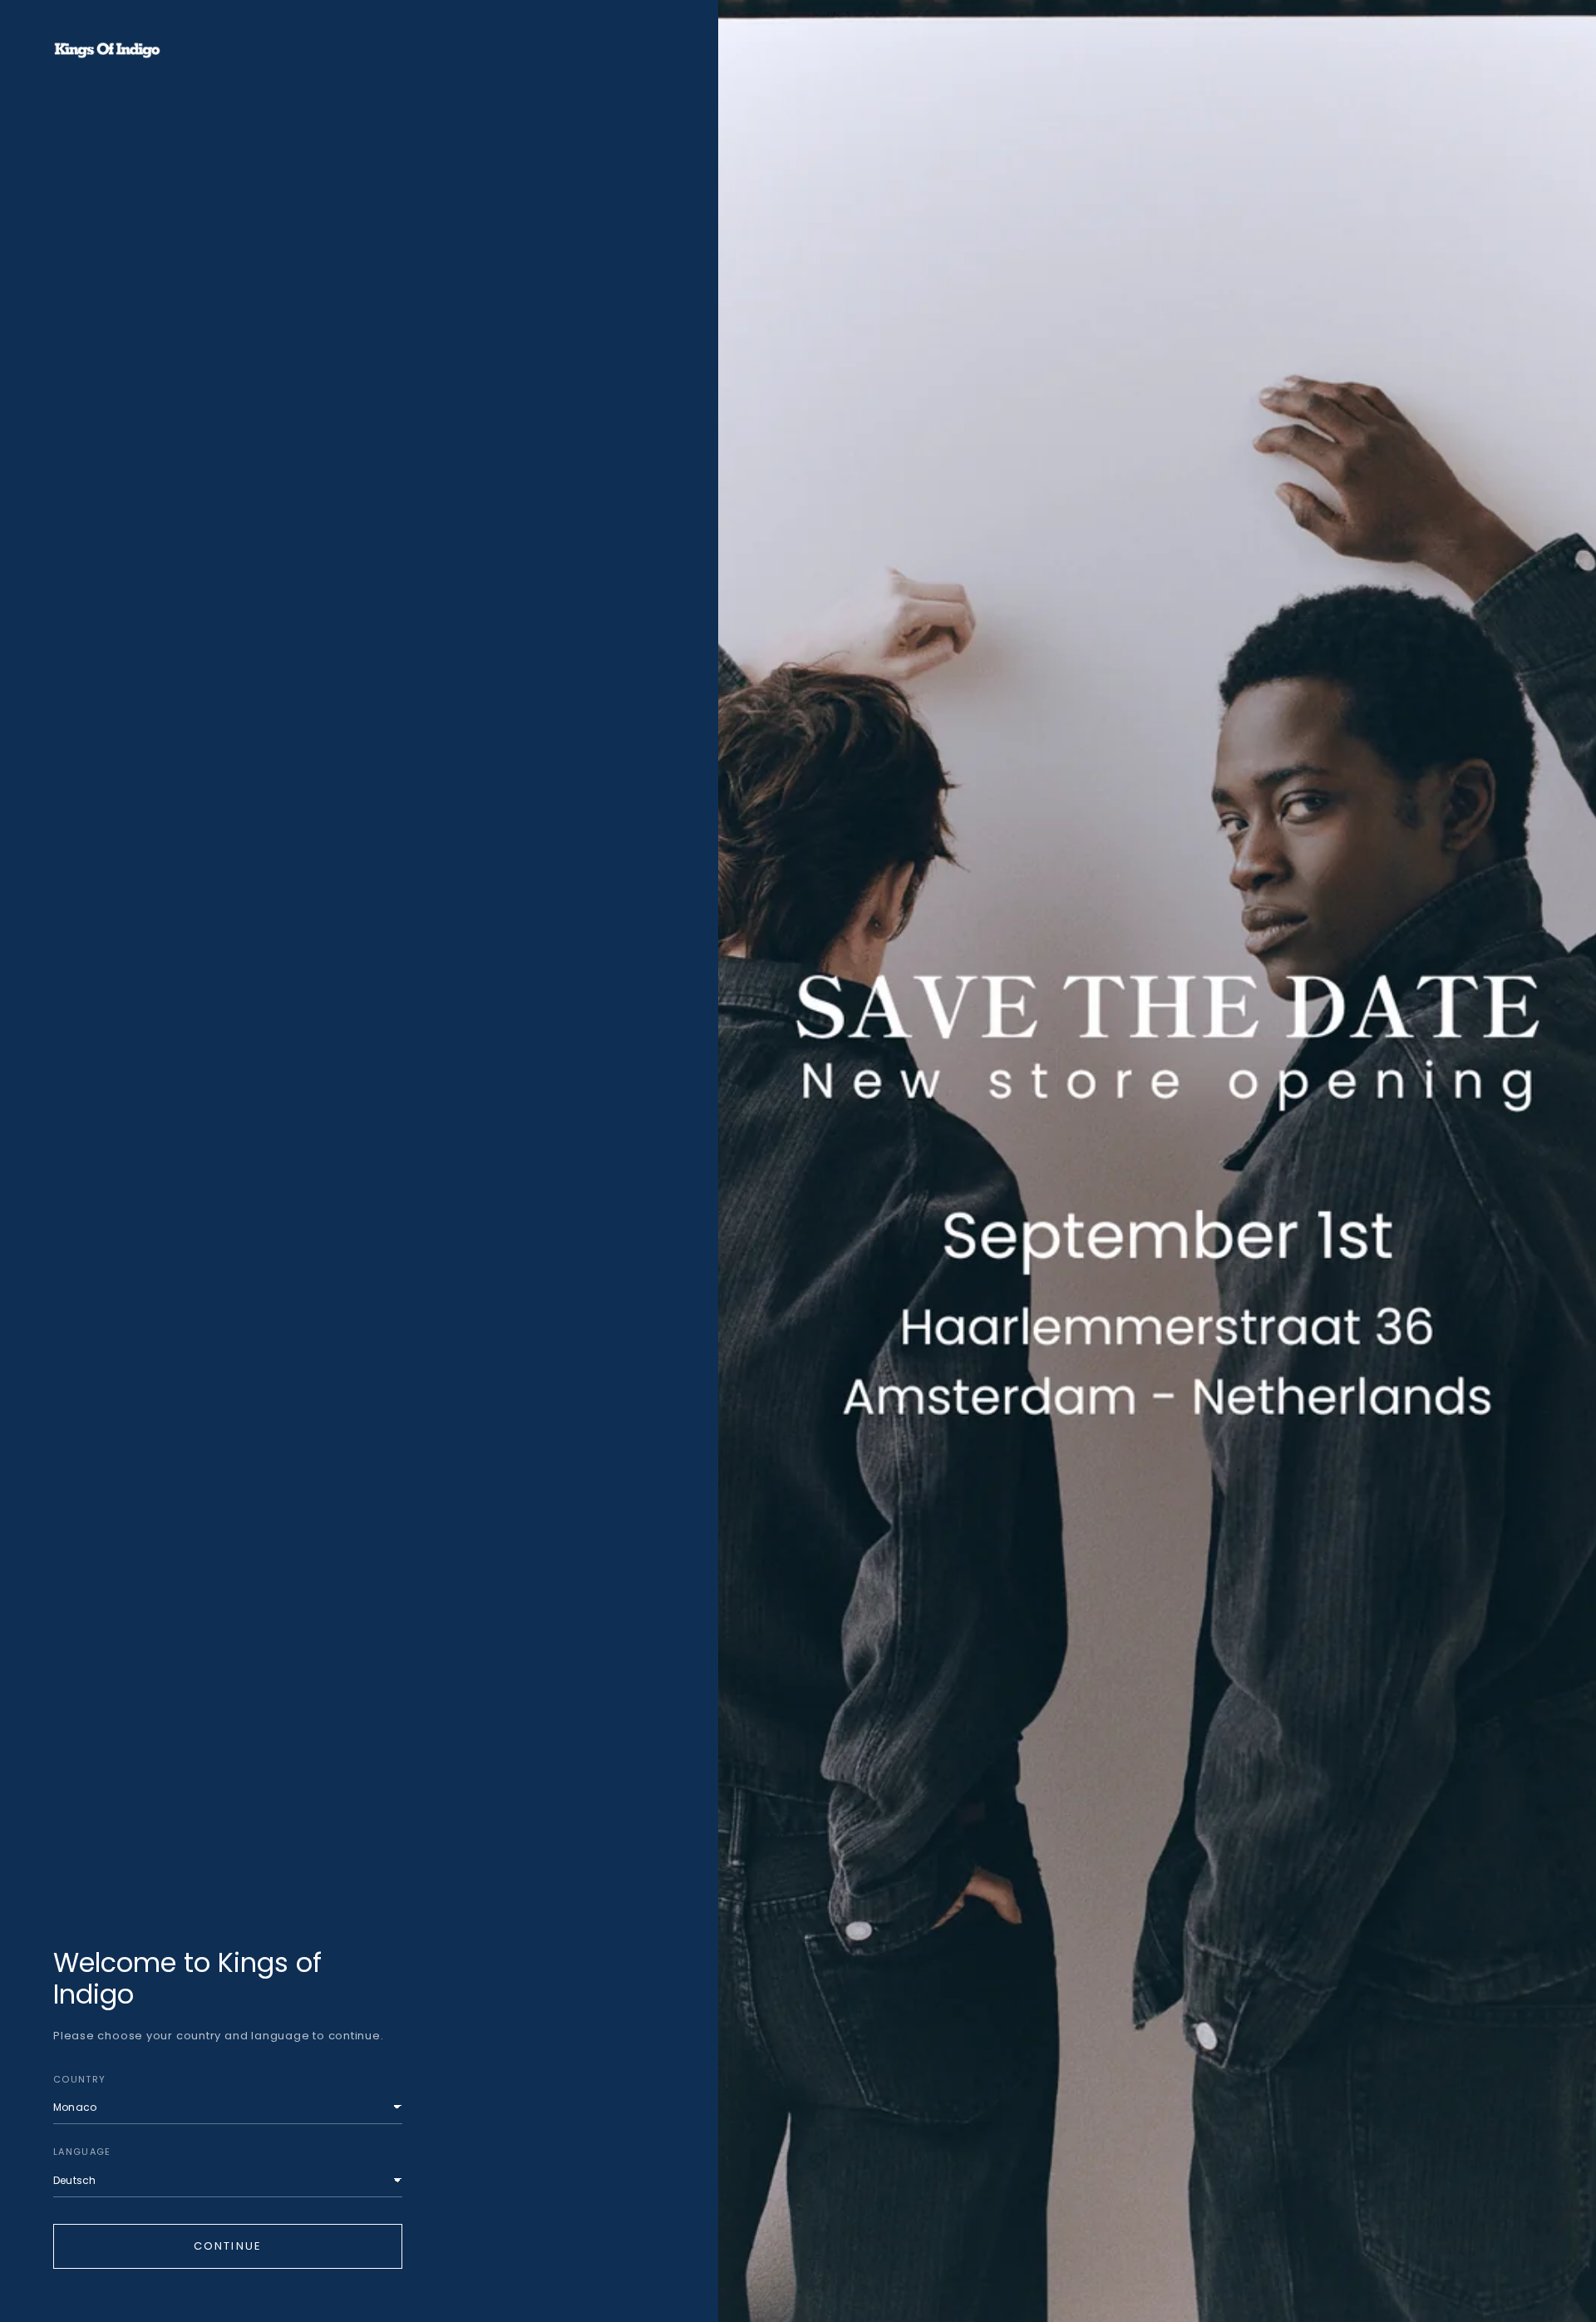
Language (82, 2152)
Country (79, 2079)
